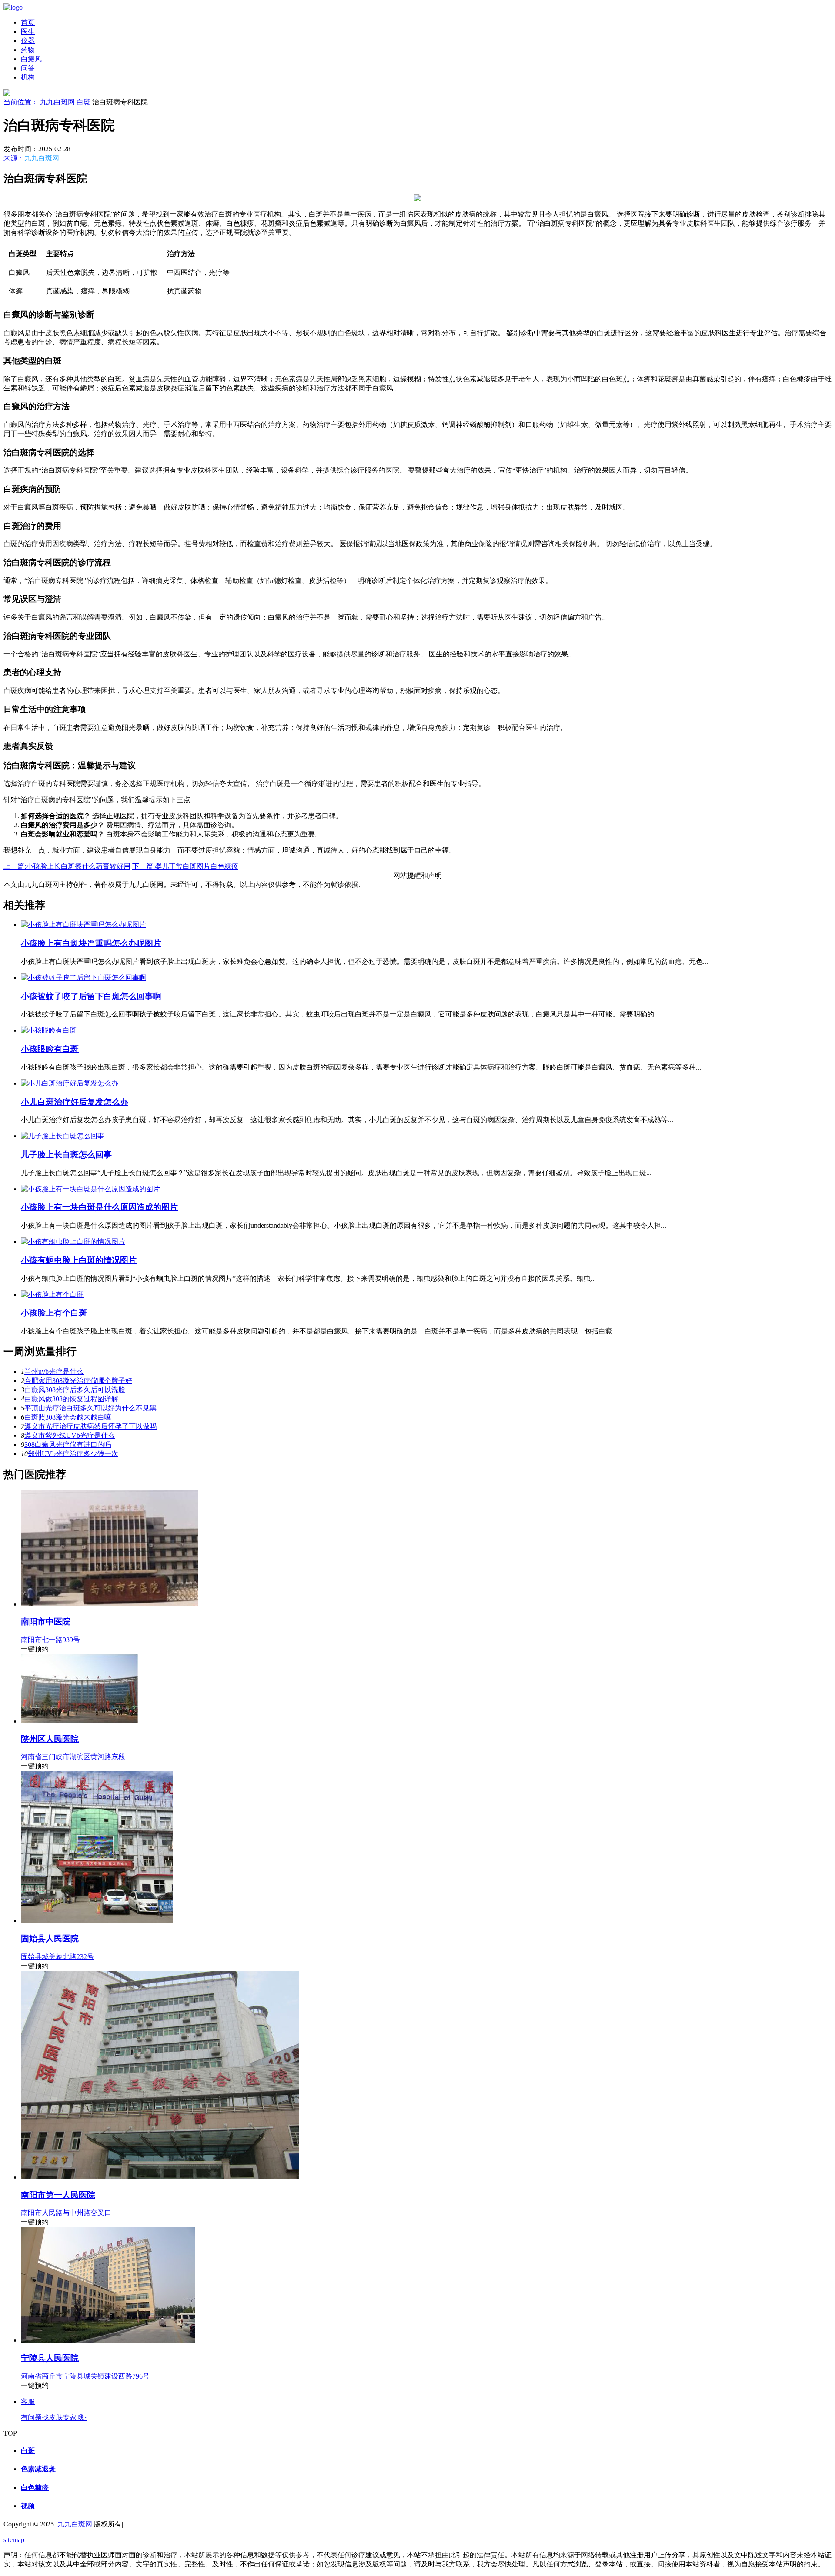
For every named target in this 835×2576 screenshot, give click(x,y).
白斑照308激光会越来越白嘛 (68, 1417)
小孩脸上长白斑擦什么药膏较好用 (78, 866)
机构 (28, 77)
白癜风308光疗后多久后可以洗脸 (75, 1390)
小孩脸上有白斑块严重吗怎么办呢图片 (91, 943)
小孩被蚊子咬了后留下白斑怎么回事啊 (91, 996)
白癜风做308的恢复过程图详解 (71, 1399)
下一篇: (185, 866)
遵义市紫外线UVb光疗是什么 (70, 1435)
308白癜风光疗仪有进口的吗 (68, 1445)
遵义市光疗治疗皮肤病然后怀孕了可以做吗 (90, 1426)
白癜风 (31, 59)
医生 (28, 32)
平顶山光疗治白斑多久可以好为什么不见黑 (90, 1408)
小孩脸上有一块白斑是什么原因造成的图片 (99, 1207)
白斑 (83, 102)
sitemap (14, 2540)
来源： (31, 158)
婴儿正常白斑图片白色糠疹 (197, 866)
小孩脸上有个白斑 (54, 1313)
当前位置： (21, 102)
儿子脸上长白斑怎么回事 (66, 1155)
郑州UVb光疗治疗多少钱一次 (73, 1454)
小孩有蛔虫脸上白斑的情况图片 (79, 1260)
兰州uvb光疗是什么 (54, 1371)
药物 (28, 50)
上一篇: (67, 866)
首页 (28, 22)
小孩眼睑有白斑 (50, 1049)
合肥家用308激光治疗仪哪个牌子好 (78, 1381)
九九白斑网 (57, 102)
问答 (28, 68)
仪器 (28, 41)
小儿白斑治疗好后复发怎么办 (75, 1102)
